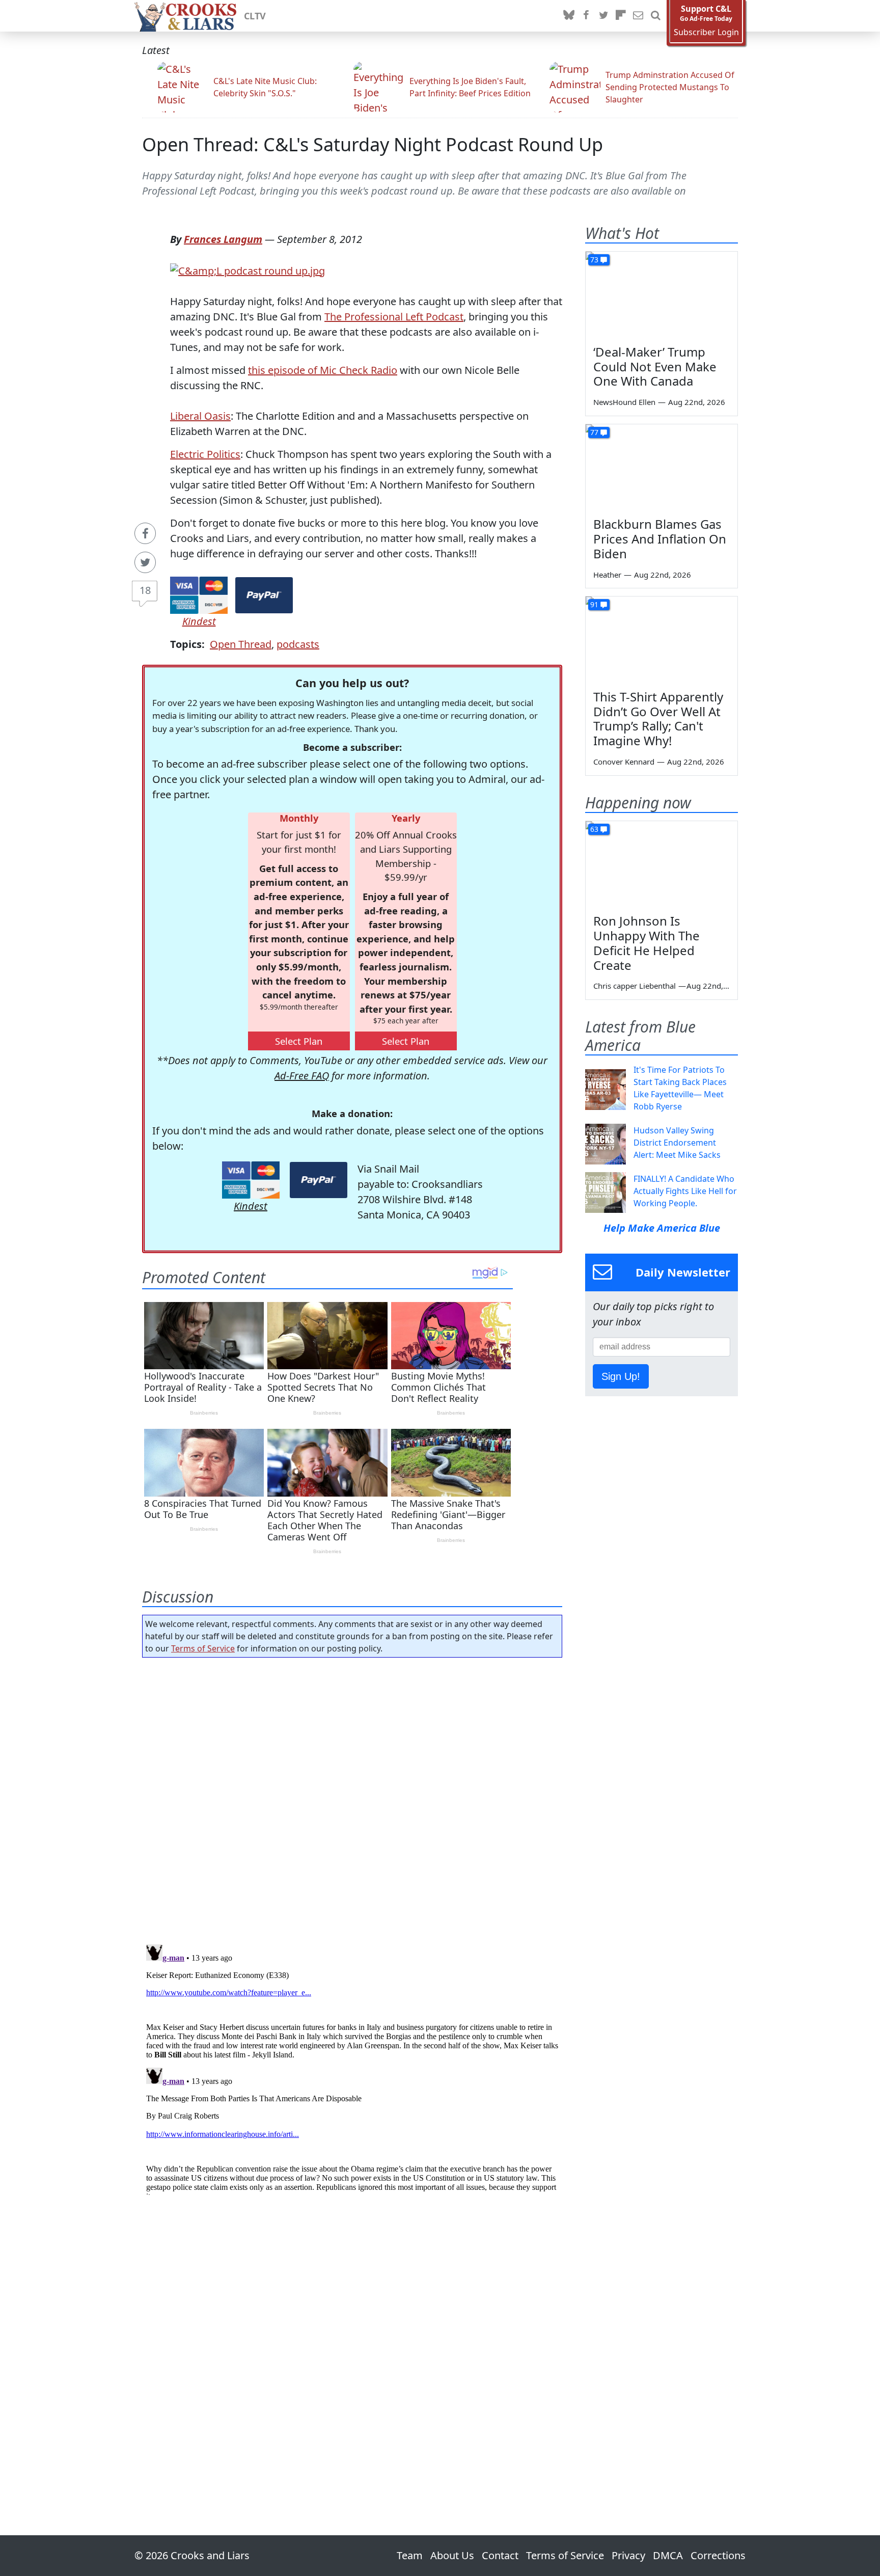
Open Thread (241, 644)
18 (145, 590)
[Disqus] (352, 2068)
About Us (452, 2555)
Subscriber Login (706, 32)
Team (410, 2555)
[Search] (655, 16)
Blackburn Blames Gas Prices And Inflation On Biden (660, 539)
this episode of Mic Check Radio (323, 370)
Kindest (199, 621)
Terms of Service (203, 1648)
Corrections (718, 2555)
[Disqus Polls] (352, 1798)
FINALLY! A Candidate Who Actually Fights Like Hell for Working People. (685, 1191)
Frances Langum (223, 239)
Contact (500, 2555)
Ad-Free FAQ (302, 1076)
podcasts (298, 644)
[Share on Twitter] (145, 562)
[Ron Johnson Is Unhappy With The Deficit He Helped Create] (662, 864)
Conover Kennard (624, 762)
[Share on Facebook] (145, 533)
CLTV (255, 16)
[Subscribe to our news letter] (638, 16)
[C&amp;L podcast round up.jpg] (248, 270)
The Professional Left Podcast (394, 317)
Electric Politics (205, 454)
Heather (607, 575)
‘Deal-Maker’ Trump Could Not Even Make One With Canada (655, 367)
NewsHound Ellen (624, 402)
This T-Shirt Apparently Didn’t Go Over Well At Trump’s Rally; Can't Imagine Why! (658, 718)
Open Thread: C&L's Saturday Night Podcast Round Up (373, 144)
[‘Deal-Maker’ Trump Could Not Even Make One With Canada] (662, 294)
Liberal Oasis (200, 416)
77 (594, 432)
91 (594, 604)
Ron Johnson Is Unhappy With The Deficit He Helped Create (647, 943)
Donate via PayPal (264, 595)
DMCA (668, 2555)
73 (594, 260)
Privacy (628, 2555)
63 (594, 829)
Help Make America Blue (662, 1228)
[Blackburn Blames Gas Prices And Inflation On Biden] (662, 467)
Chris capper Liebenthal (635, 986)
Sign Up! (621, 1376)
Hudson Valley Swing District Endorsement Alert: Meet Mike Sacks (677, 1143)
